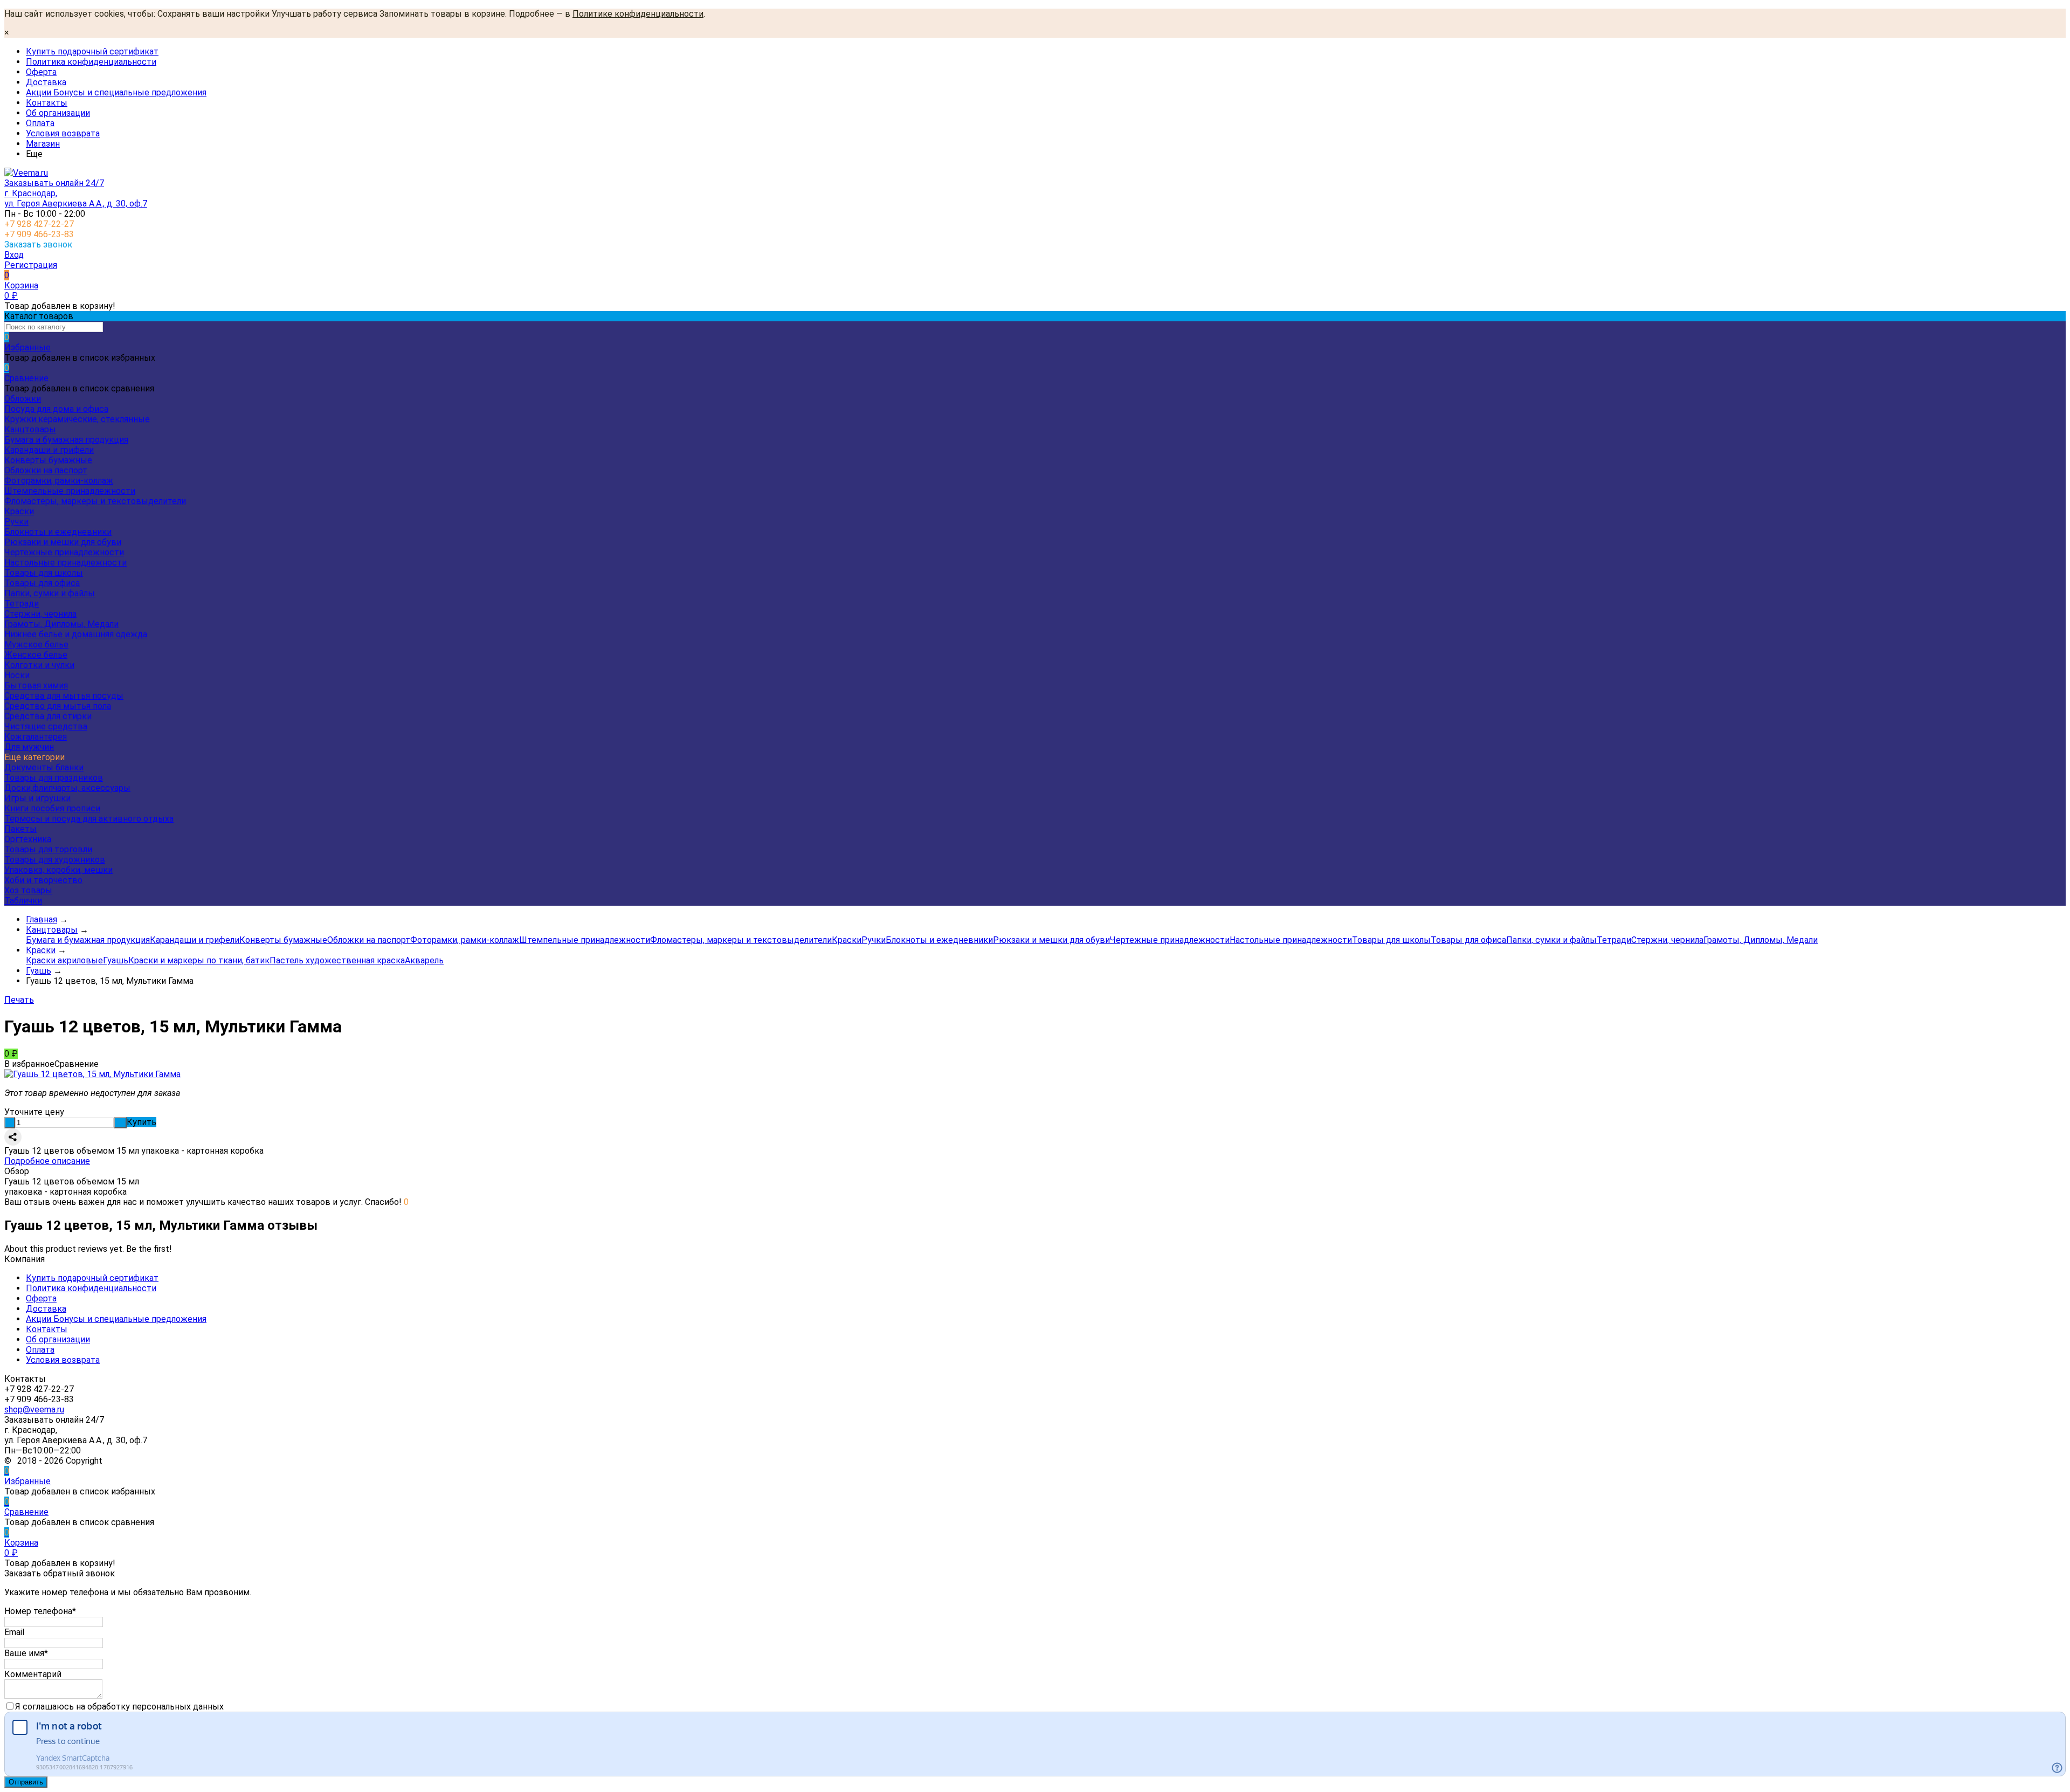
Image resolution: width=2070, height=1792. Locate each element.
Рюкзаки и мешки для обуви (63, 542)
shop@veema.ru (34, 1410)
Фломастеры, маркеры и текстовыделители (95, 501)
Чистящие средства (46, 726)
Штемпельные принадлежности (70, 491)
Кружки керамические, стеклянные (77, 419)
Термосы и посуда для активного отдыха (89, 819)
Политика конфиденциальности (91, 62)
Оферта (41, 72)
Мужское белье (36, 645)
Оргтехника (28, 839)
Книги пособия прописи (52, 808)
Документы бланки (44, 767)
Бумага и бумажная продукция (66, 440)
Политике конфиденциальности (638, 14)
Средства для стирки (48, 716)
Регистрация (31, 265)
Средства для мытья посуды (64, 696)
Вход (14, 255)
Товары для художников (55, 860)
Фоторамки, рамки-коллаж (59, 481)
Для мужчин (29, 747)
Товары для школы (44, 573)
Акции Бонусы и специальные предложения (116, 92)
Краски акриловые (64, 960)
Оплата (40, 123)
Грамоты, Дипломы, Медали (61, 624)
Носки (17, 675)
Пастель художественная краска (337, 960)
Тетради (22, 604)
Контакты (47, 103)
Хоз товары (28, 890)
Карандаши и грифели (49, 450)
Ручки (16, 522)
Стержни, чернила (40, 614)
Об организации (58, 113)
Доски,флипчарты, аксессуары (67, 788)
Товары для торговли (48, 849)
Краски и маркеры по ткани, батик (199, 960)
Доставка (46, 82)
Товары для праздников (54, 778)
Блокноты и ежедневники (58, 532)
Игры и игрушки (37, 798)
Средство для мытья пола (58, 706)
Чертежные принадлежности (64, 552)
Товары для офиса (42, 583)
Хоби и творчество (43, 880)
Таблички (23, 901)
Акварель (424, 960)
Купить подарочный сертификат (92, 51)
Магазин (43, 144)
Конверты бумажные (48, 460)
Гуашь (116, 960)
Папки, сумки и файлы (50, 593)
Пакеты (20, 829)
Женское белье (36, 655)
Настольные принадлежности (65, 563)
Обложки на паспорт (46, 470)
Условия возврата (63, 133)
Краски (19, 511)
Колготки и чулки (39, 665)
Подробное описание (47, 1161)
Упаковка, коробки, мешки (58, 870)
